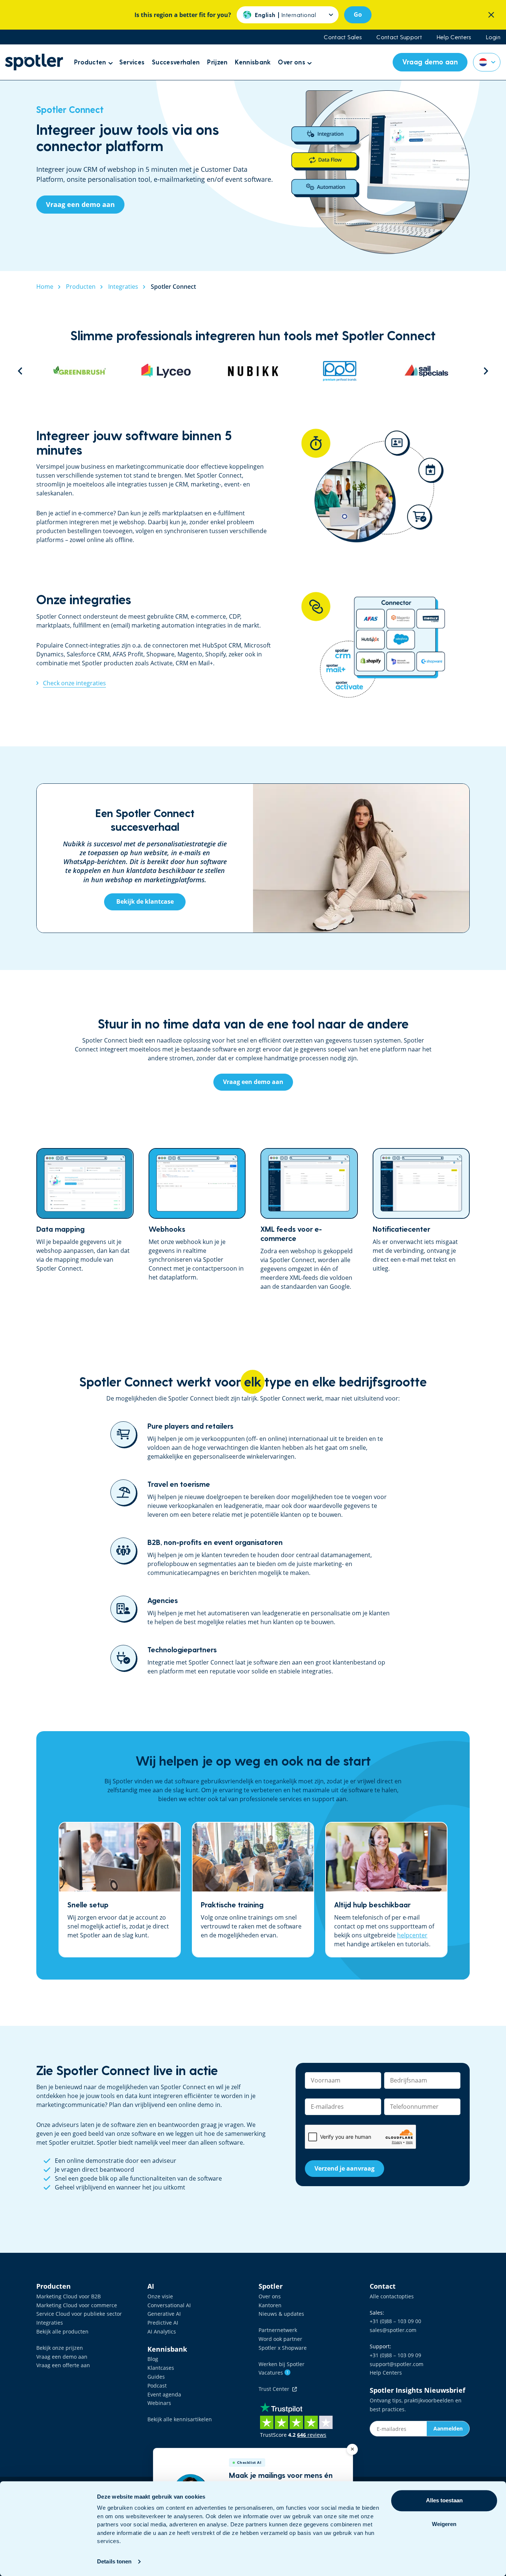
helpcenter (412, 1935)
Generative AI (164, 2314)
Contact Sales (343, 37)
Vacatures (274, 2373)
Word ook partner (280, 2339)
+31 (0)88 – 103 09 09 (395, 2355)
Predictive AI (163, 2323)
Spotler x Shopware (283, 2348)
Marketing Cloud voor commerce (77, 2305)
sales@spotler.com (393, 2330)
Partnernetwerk (278, 2330)
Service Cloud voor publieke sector (79, 2314)
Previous (20, 371)
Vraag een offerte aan (63, 2365)
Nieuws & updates (281, 2314)
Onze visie (160, 2296)
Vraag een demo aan (62, 2357)
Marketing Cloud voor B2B (69, 2296)
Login (493, 37)
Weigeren (444, 2524)
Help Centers (454, 37)
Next (486, 371)
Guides (156, 2377)
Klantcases (161, 2368)
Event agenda (164, 2394)
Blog (153, 2359)
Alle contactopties (392, 2296)
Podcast (157, 2386)
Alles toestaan (444, 2500)
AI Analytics (162, 2331)
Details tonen (114, 2561)
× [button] (352, 2449)
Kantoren (270, 2305)
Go (358, 14)
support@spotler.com (397, 2364)
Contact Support (399, 37)
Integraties (50, 2323)
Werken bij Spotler (282, 2364)
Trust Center (275, 2389)
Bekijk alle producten (62, 2331)
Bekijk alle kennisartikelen (180, 2419)
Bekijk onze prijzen (60, 2348)
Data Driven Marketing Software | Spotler (34, 62)
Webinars (159, 2403)
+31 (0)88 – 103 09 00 (395, 2321)
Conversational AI (169, 2305)
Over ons (270, 2296)
